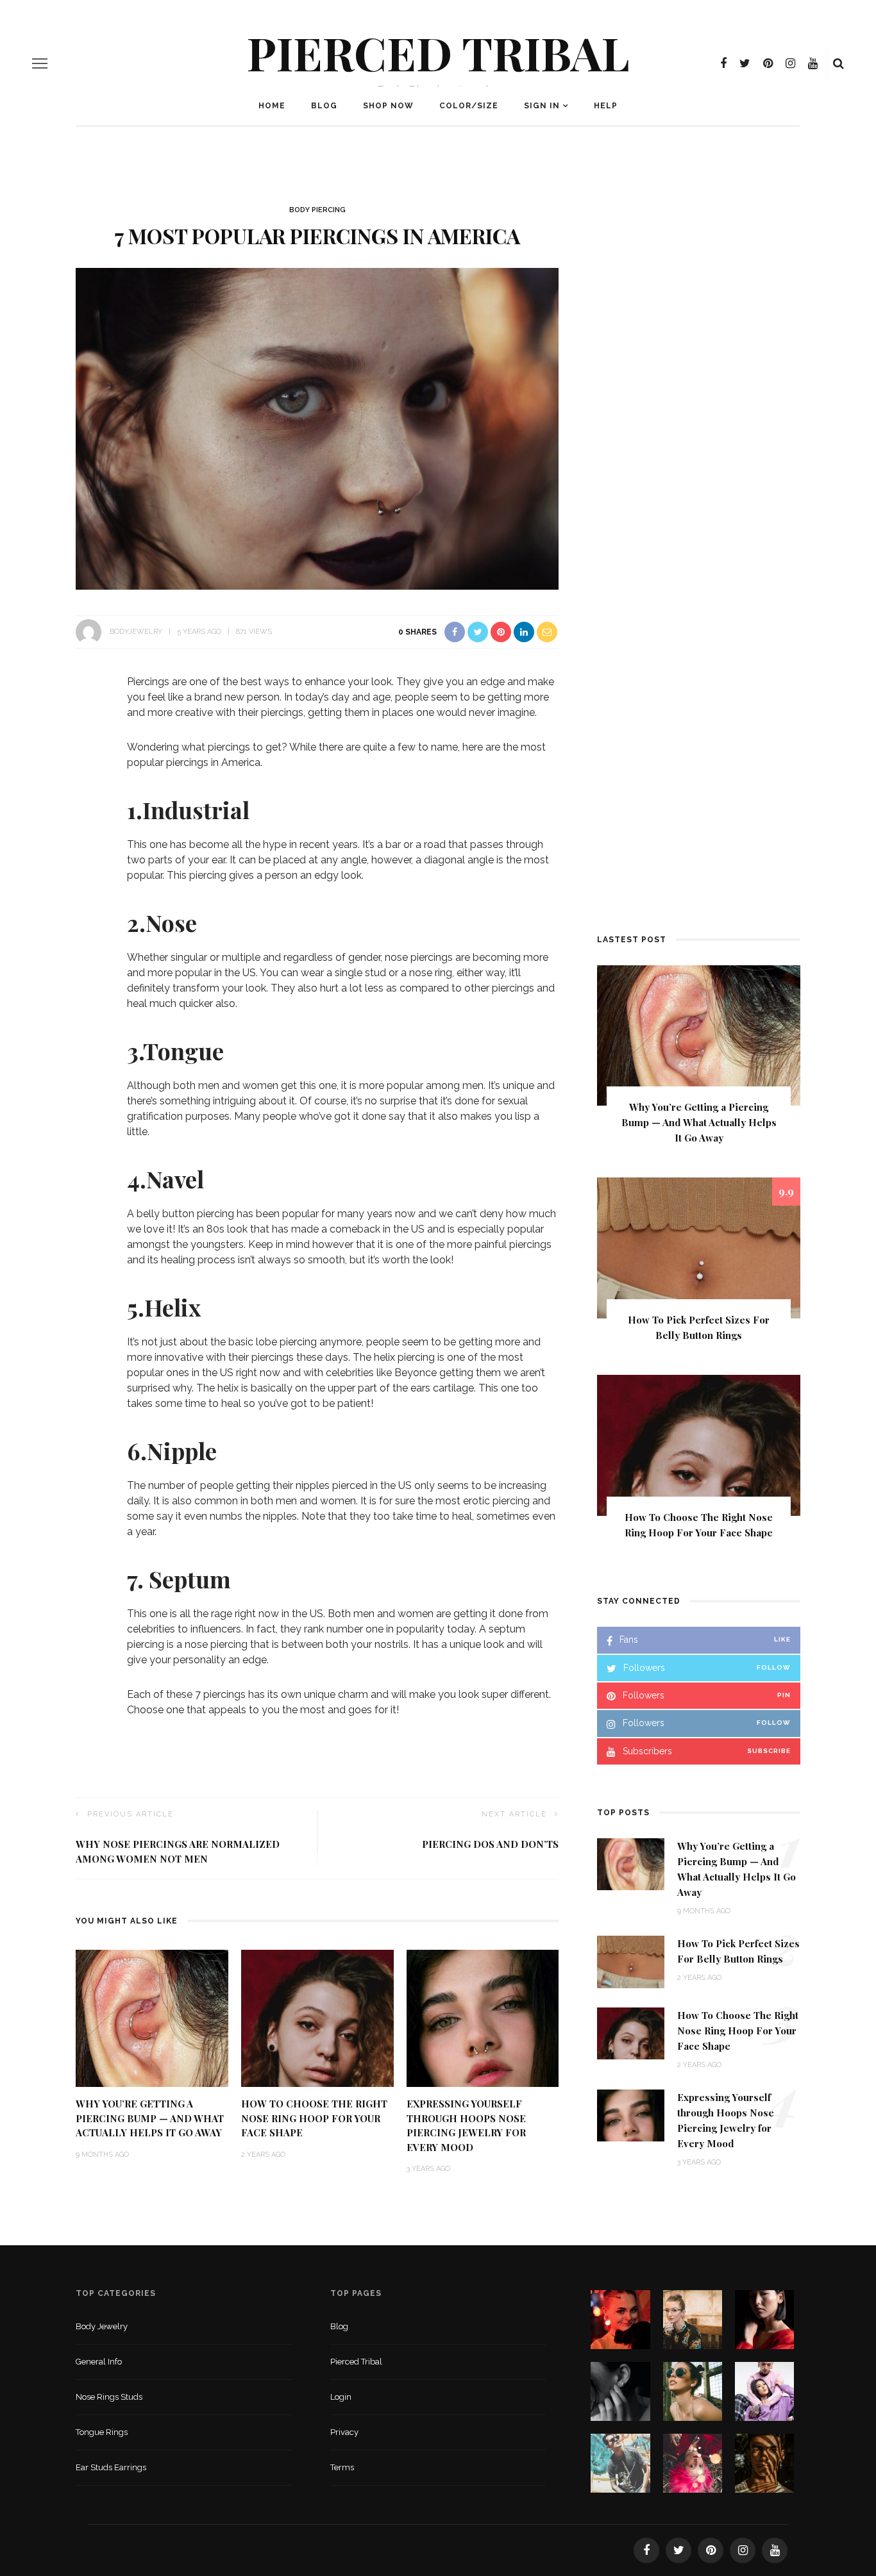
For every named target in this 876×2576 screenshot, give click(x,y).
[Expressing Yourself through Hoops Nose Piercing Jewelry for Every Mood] (483, 2017)
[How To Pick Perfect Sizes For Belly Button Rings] (699, 1248)
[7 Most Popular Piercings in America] (317, 428)
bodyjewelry (136, 632)
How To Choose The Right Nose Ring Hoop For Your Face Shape (314, 2118)
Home (272, 106)
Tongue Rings (102, 2432)
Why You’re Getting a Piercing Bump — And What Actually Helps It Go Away (150, 2118)
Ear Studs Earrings (111, 2467)
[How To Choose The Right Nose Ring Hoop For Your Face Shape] (317, 2017)
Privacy (344, 2432)
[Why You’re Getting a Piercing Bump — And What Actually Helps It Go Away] (152, 2017)
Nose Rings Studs (109, 2397)
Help (606, 106)
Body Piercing (317, 210)
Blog (324, 106)
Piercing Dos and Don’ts (490, 1844)
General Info (99, 2362)
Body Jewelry (102, 2326)
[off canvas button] (40, 63)
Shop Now (388, 106)
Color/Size (469, 106)
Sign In (542, 106)
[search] (838, 63)
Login (341, 2397)
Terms (342, 2467)
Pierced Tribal (438, 52)
